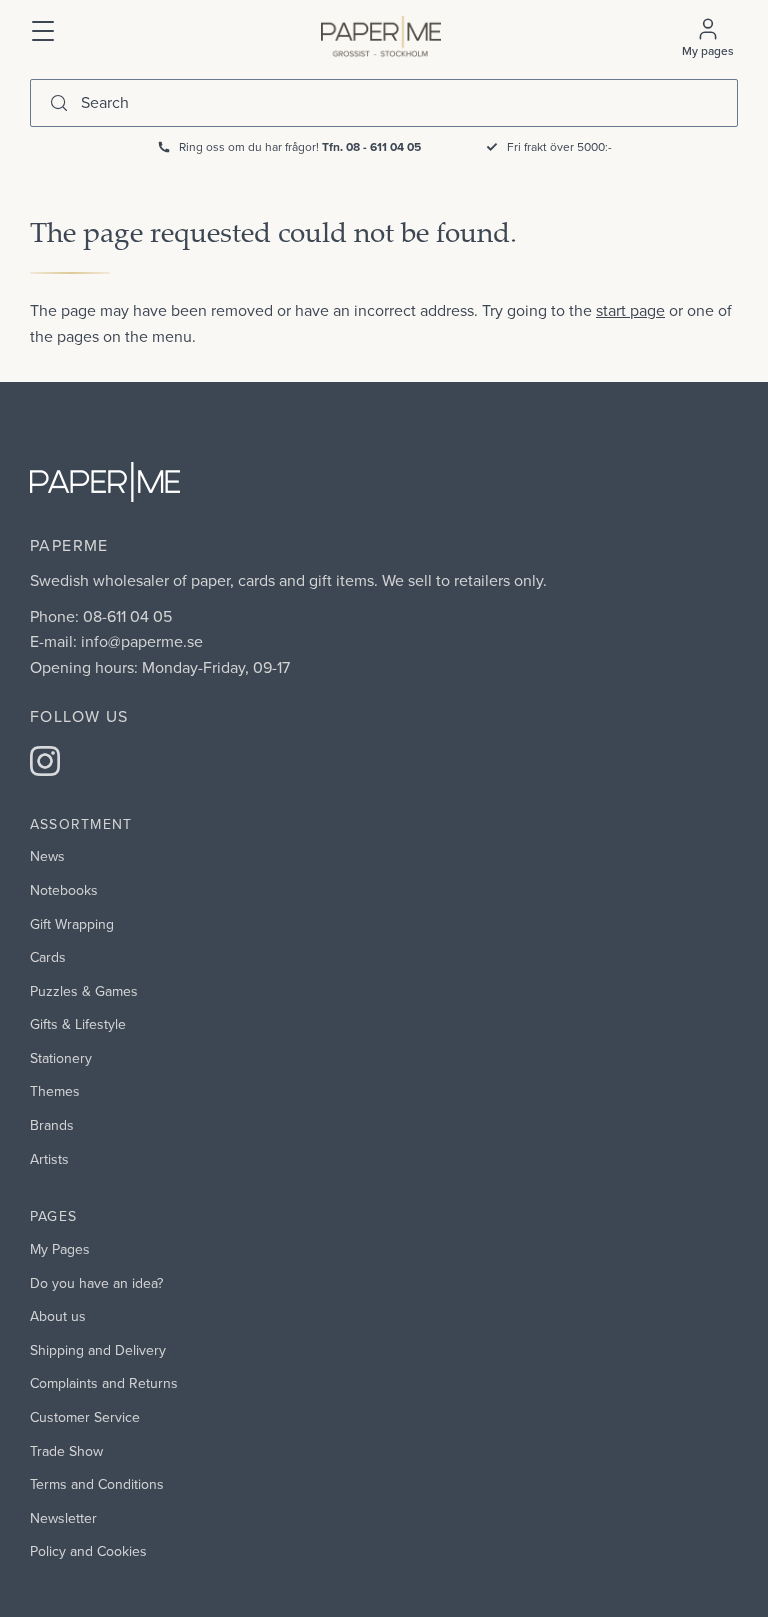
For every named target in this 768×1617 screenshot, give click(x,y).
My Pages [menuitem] (60, 1249)
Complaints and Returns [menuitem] (104, 1383)
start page (630, 310)
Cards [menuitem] (48, 957)
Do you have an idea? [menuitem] (96, 1283)
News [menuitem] (47, 856)
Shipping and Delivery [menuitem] (98, 1350)
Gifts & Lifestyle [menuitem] (78, 1024)
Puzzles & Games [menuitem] (84, 991)
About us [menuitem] (58, 1316)
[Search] (59, 103)
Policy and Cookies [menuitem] (88, 1551)
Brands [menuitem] (52, 1125)
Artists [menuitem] (49, 1159)
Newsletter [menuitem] (63, 1518)
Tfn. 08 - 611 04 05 (371, 146)
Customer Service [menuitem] (85, 1417)
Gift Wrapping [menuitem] (72, 924)
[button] (44, 29)
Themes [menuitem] (55, 1091)
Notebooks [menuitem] (64, 890)
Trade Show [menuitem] (66, 1451)
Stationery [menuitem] (61, 1058)
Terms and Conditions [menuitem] (97, 1484)
